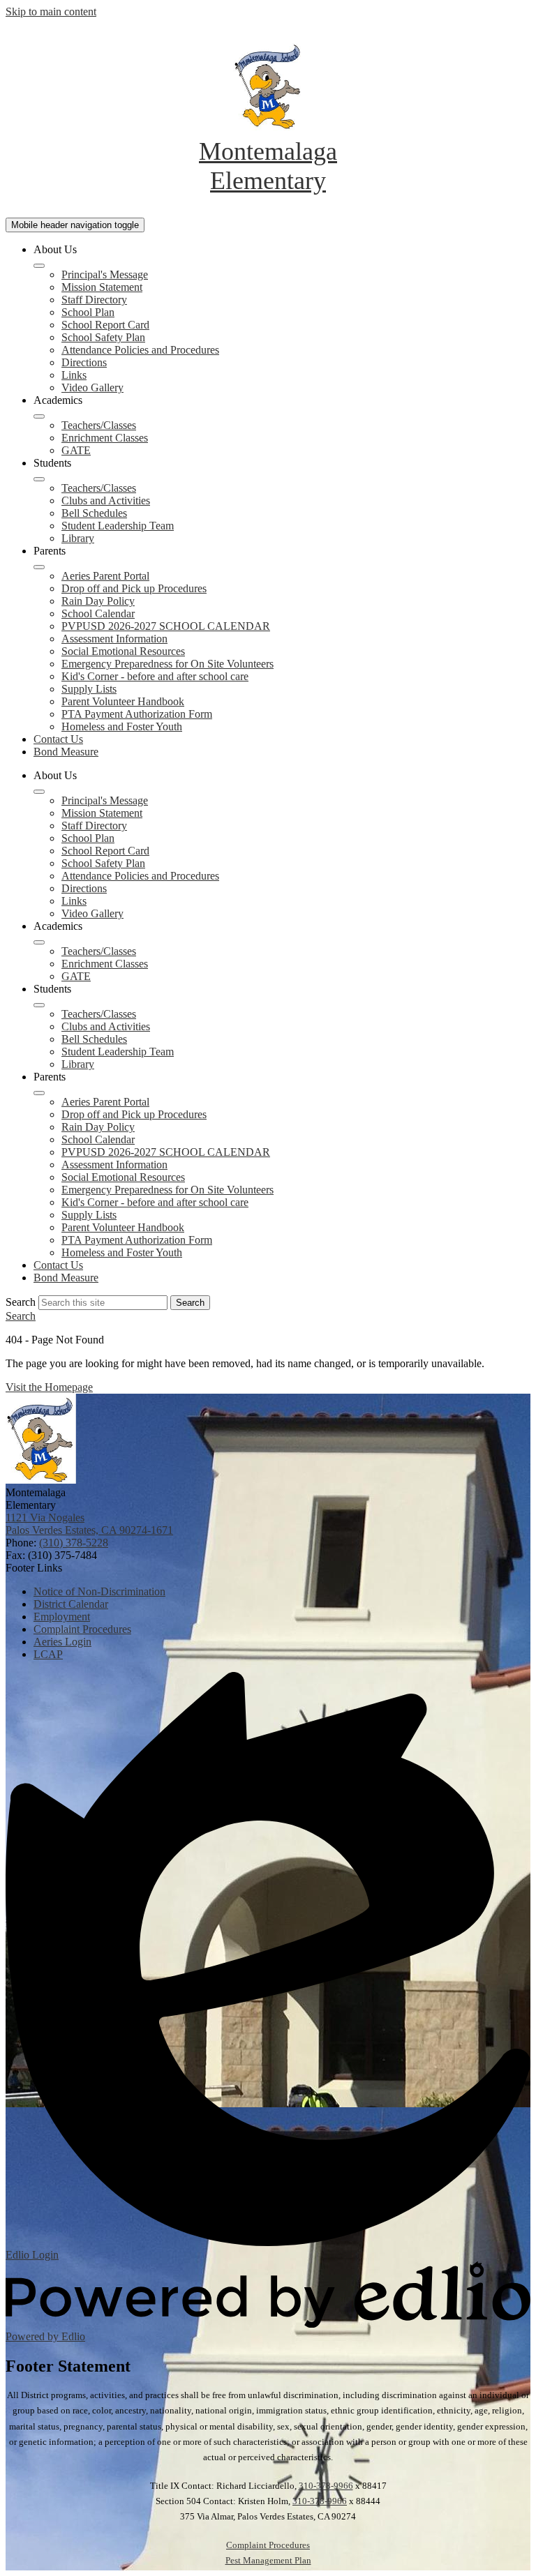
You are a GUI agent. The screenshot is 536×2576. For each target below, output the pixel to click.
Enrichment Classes (105, 438)
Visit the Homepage (49, 1387)
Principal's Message (105, 274)
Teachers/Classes (99, 425)
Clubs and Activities (106, 500)
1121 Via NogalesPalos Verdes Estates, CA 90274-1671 (89, 1524)
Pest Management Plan (268, 2560)
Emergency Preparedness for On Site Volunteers (167, 664)
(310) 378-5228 (74, 1543)
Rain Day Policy (98, 601)
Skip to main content (51, 12)
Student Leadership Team (118, 526)
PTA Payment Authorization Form (137, 714)
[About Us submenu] (39, 266)
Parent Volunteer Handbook (123, 701)
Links (74, 375)
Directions (84, 362)
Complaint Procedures (268, 2545)
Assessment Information (114, 639)
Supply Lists (89, 689)
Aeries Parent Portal (105, 576)
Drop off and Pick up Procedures (134, 588)
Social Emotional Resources (123, 651)
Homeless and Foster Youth (122, 726)
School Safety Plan (103, 337)
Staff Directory (94, 300)
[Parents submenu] (39, 567)
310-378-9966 (326, 2486)
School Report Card (105, 325)
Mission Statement (102, 287)
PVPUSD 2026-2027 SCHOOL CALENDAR (166, 626)
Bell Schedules (94, 513)
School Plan (88, 312)
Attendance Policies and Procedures (140, 350)
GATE (76, 450)
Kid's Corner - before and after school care (155, 676)
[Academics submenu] (39, 416)
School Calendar (98, 613)
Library (78, 538)
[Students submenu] (39, 479)
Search (21, 1302)
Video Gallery (92, 387)
